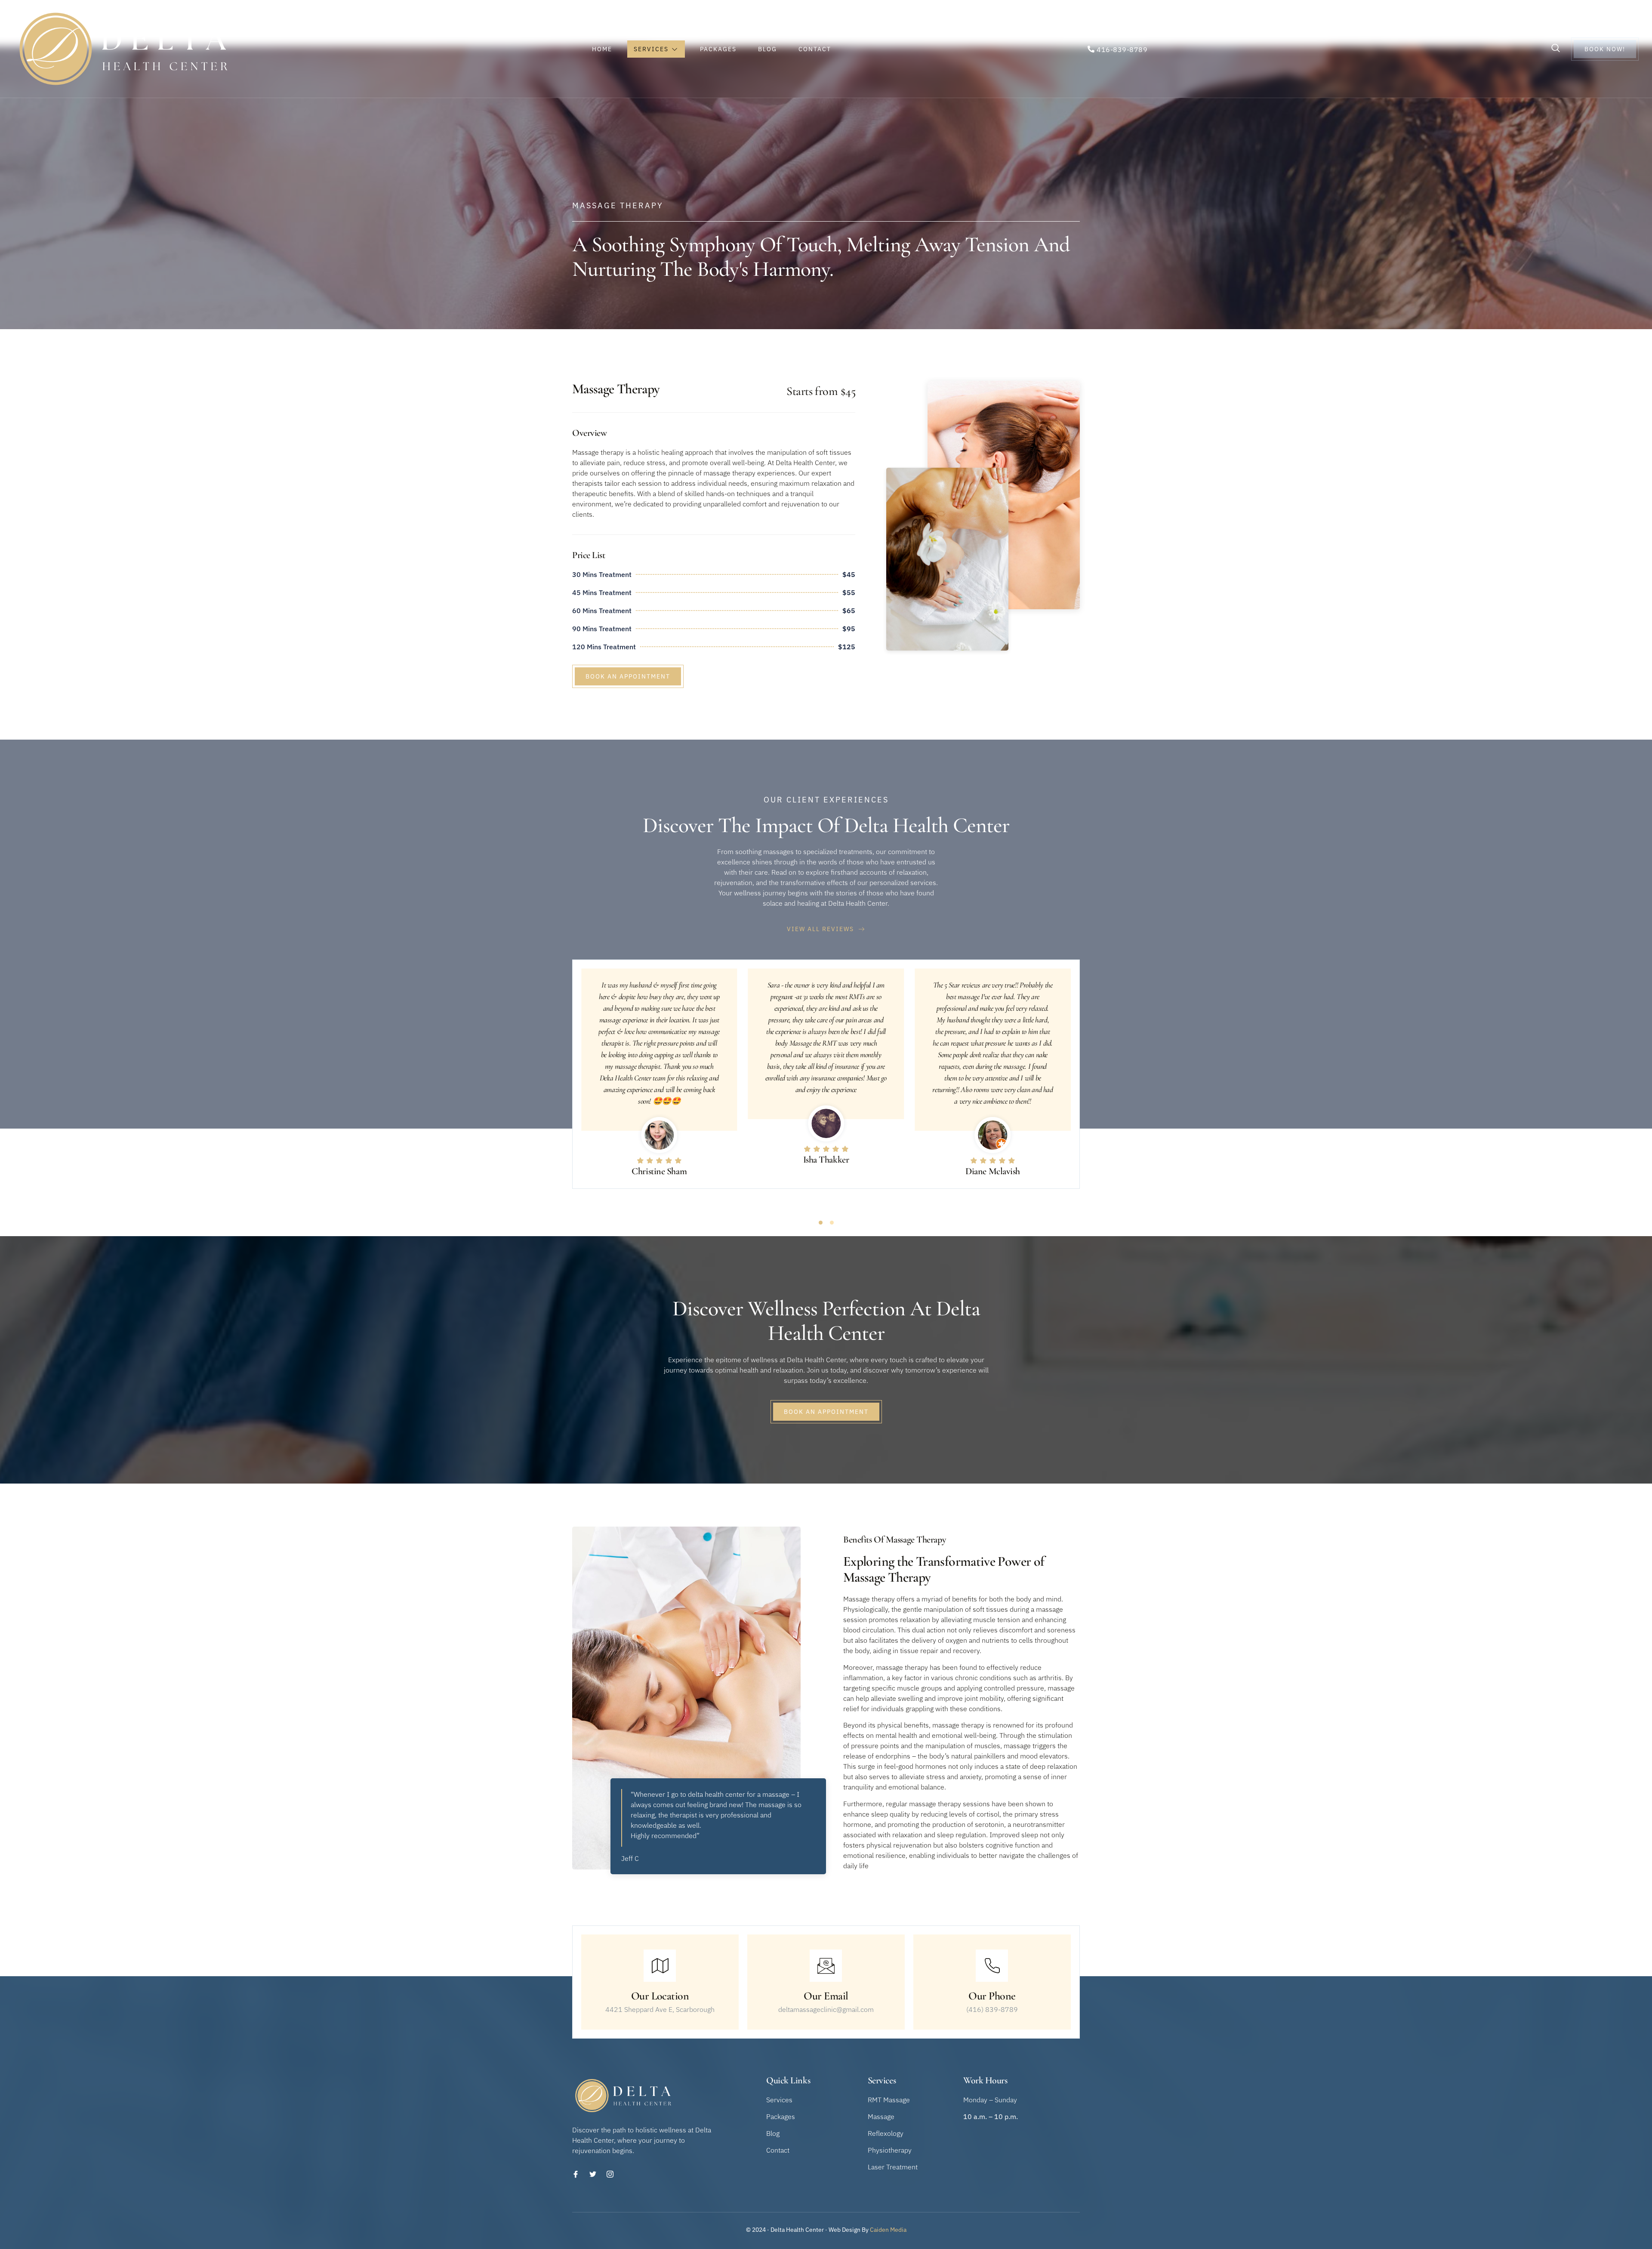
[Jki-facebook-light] (576, 2174)
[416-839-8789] (1091, 49)
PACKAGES (718, 49)
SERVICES (651, 49)
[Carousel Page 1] (821, 1223)
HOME (602, 49)
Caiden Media (888, 2230)
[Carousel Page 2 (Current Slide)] (832, 1223)
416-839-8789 (1122, 49)
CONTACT (815, 49)
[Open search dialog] (1556, 49)
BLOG (767, 49)
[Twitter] (593, 2174)
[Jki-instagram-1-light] (610, 2174)
